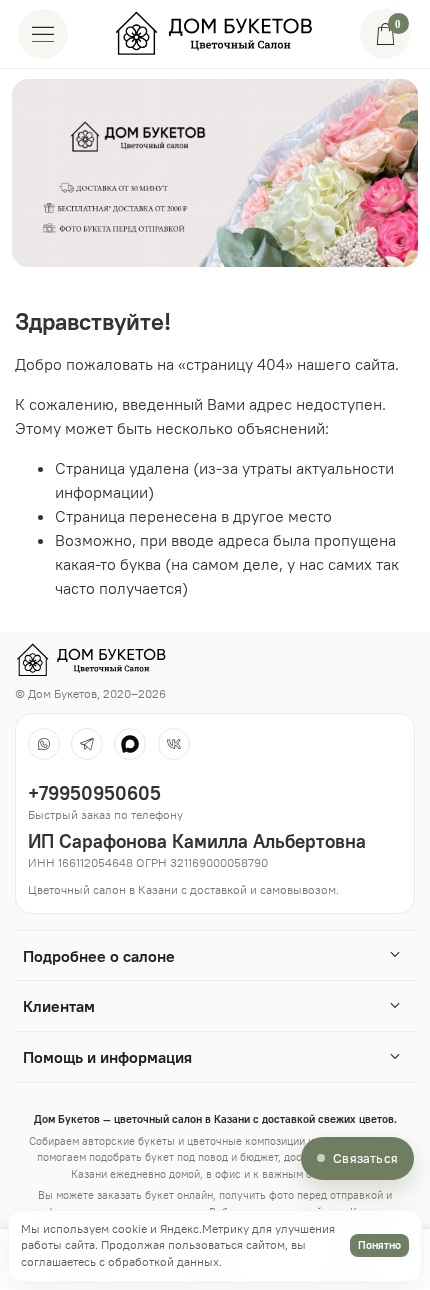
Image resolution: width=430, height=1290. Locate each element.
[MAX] (130, 744)
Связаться (365, 1158)
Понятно (379, 1245)
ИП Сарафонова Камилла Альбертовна (197, 841)
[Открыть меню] (43, 34)
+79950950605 (94, 793)
